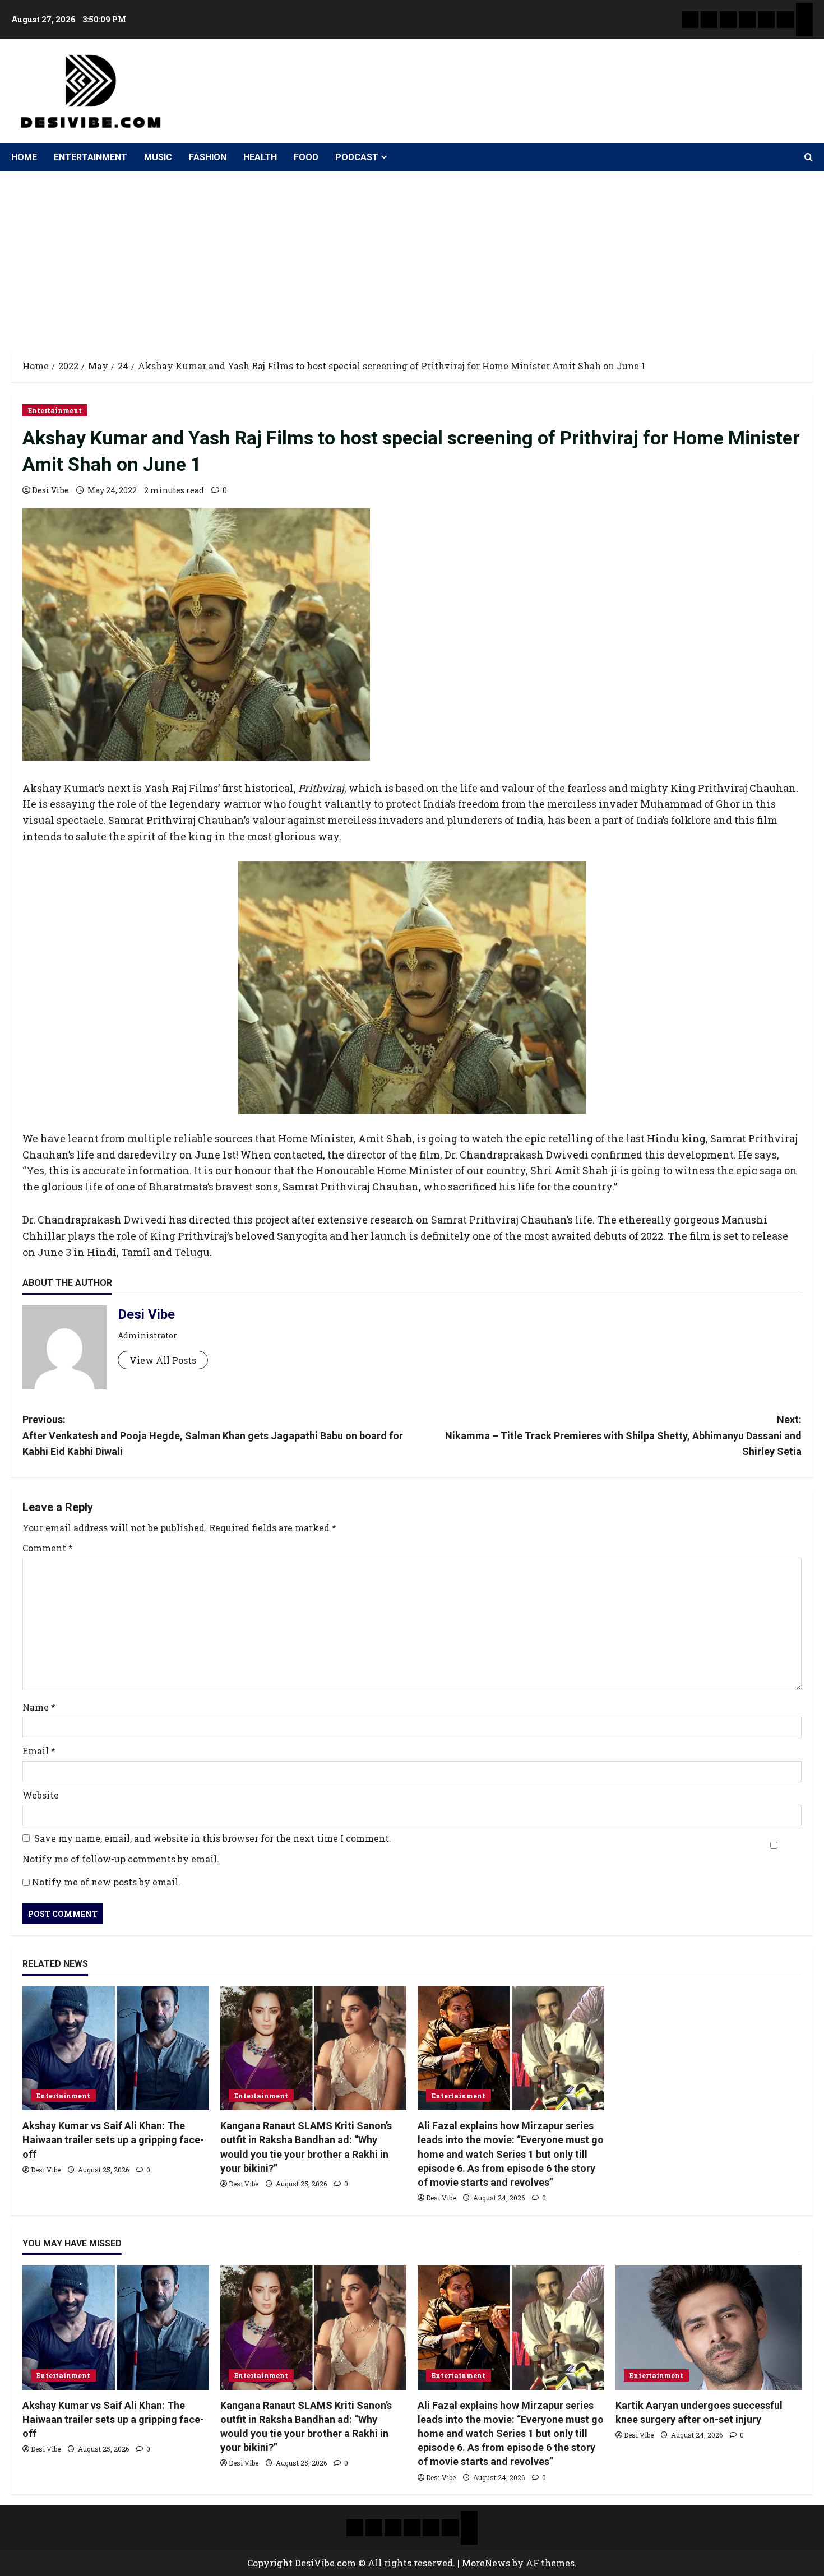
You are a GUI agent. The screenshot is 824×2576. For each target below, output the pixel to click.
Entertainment (91, 157)
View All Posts (163, 1360)
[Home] (690, 20)
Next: (623, 1436)
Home (24, 157)
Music (158, 157)
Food (306, 157)
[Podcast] (804, 11)
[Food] (785, 20)
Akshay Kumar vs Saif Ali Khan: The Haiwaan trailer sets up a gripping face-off (113, 2140)
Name (39, 1707)
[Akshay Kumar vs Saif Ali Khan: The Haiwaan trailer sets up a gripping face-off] (116, 2049)
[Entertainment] (709, 20)
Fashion (208, 157)
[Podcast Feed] (804, 28)
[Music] (728, 20)
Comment (48, 1548)
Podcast (357, 157)
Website (41, 1795)
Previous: (213, 1436)
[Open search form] (809, 157)
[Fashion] (747, 20)
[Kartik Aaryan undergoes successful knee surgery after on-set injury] (709, 2328)
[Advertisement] (412, 255)
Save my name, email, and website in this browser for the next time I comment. (213, 1838)
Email (39, 1751)
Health (260, 157)
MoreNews (486, 2563)
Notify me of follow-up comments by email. (121, 1859)
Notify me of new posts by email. (106, 1882)
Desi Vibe (50, 490)
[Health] (766, 20)
